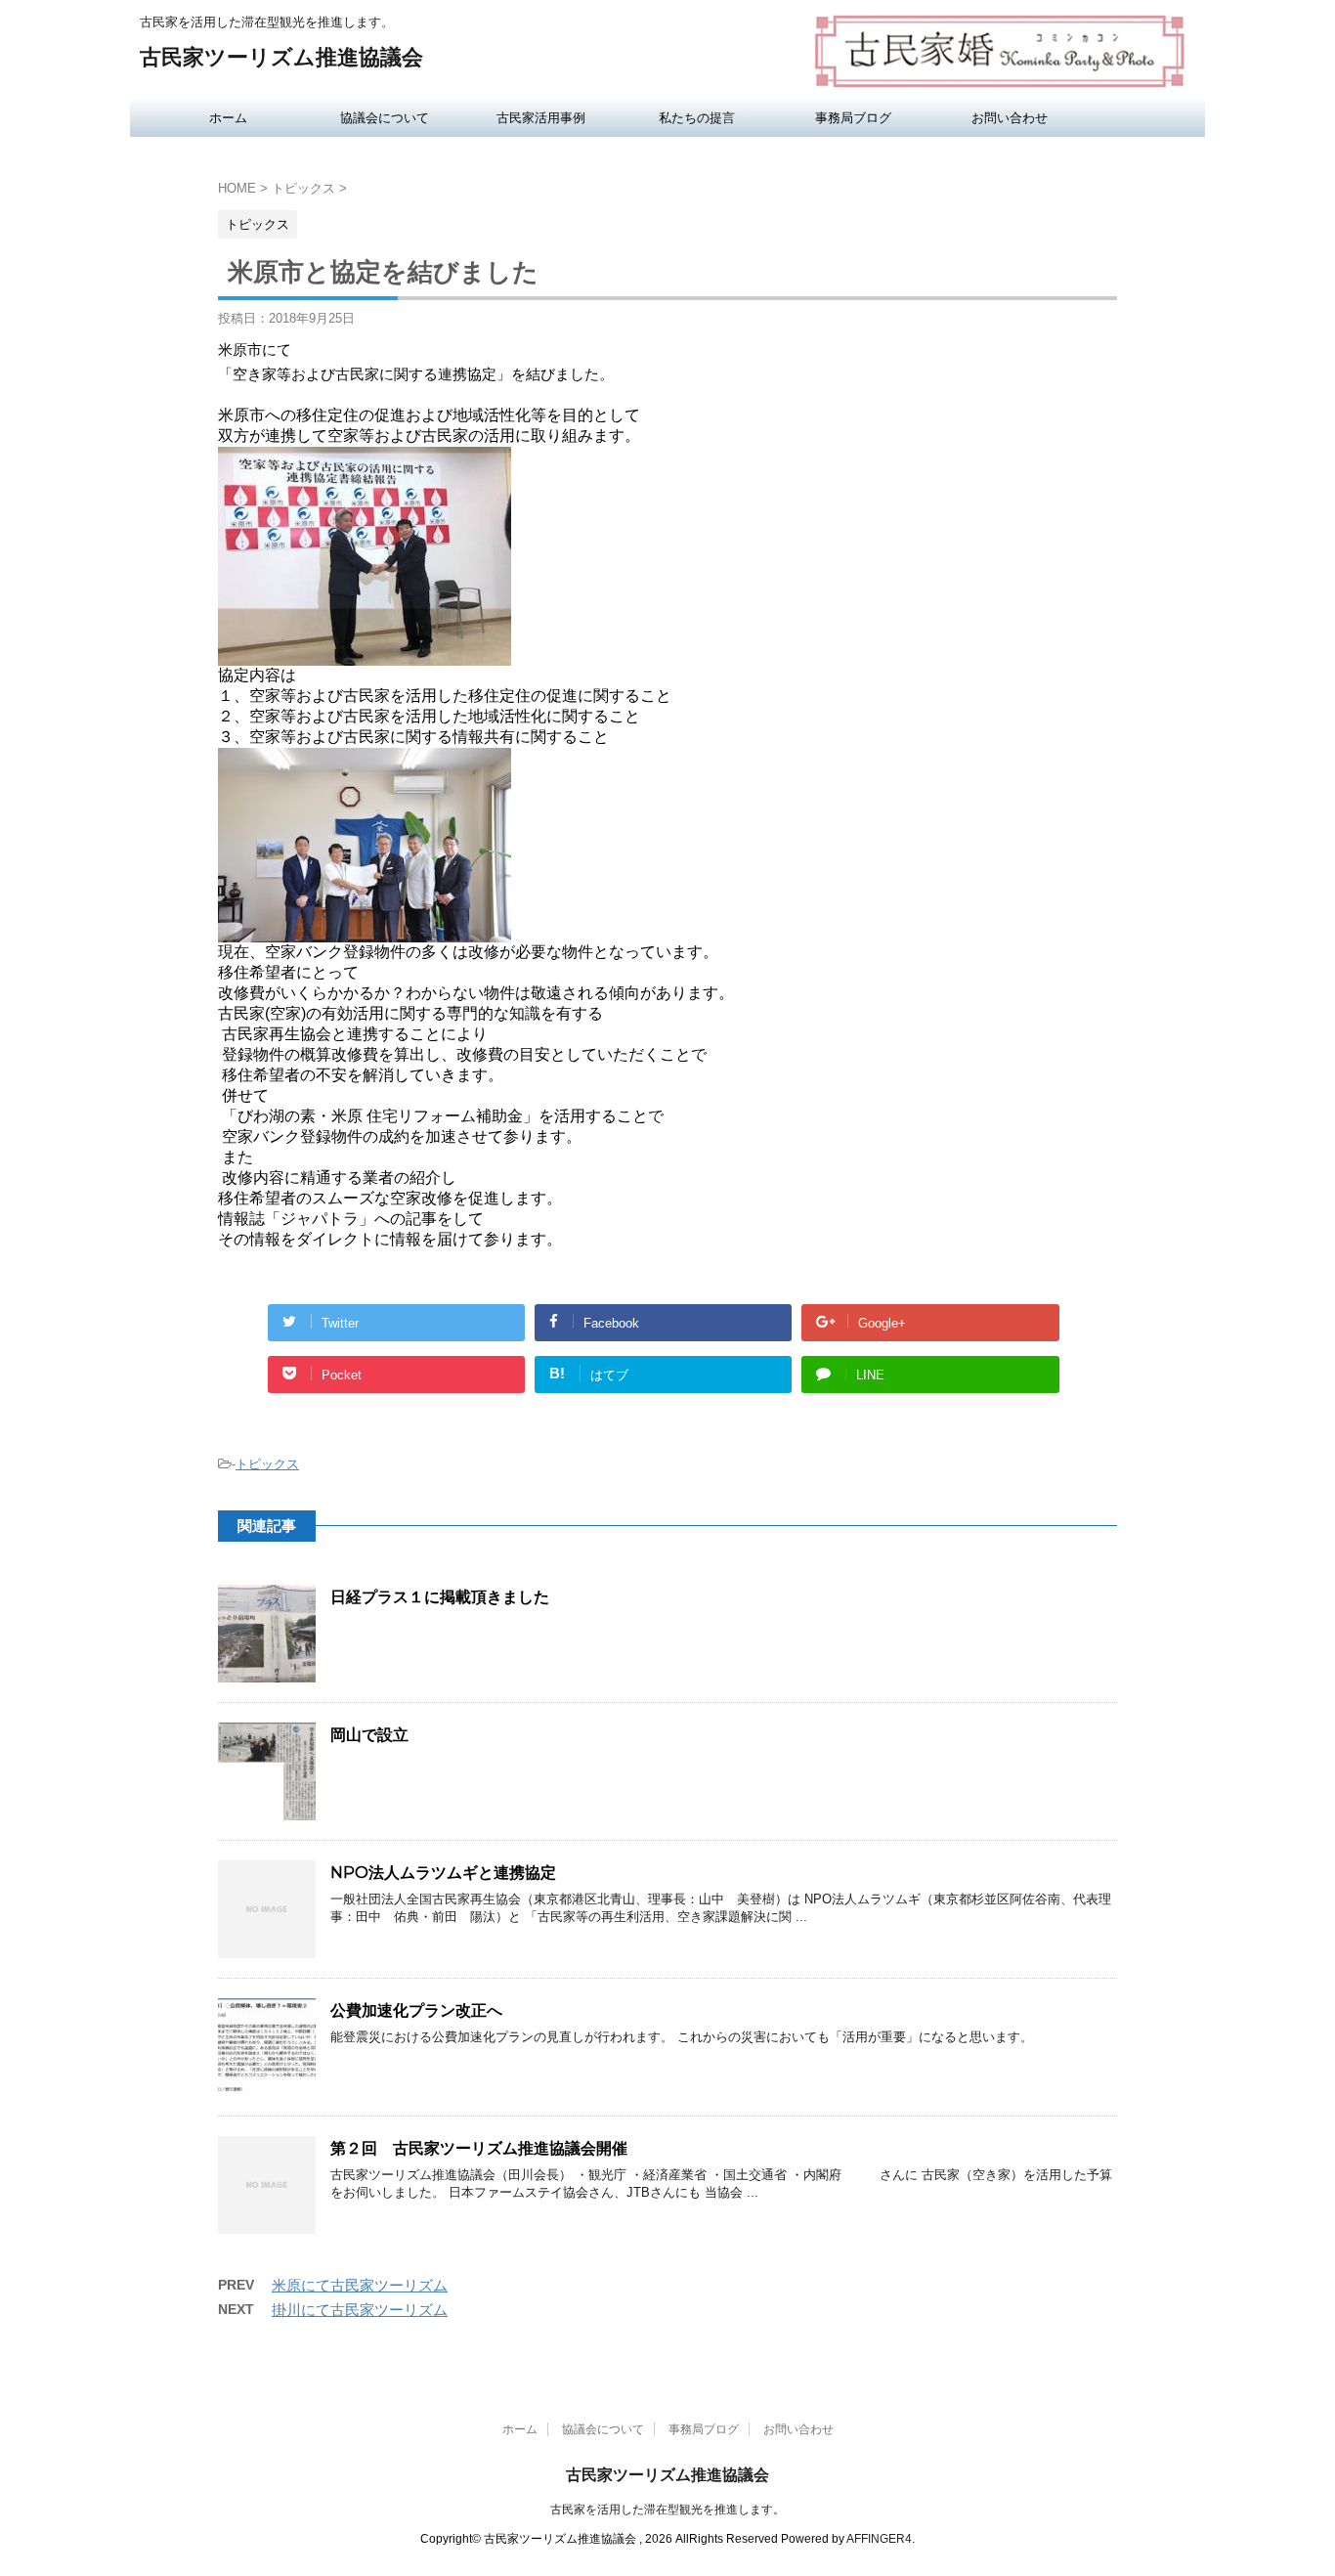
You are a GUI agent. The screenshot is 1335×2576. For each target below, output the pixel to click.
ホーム (228, 117)
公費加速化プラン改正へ (416, 2010)
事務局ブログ (853, 117)
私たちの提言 (697, 117)
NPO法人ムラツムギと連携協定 (443, 1873)
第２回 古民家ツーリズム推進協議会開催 (479, 2148)
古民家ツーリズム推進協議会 (281, 57)
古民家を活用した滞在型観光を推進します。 (667, 2510)
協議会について (385, 117)
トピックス (267, 1464)
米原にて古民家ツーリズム (360, 2285)
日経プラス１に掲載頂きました (440, 1597)
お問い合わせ (1010, 117)
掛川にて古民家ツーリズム (360, 2310)
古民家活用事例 (541, 117)
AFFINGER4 (879, 2539)
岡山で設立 (369, 1735)
